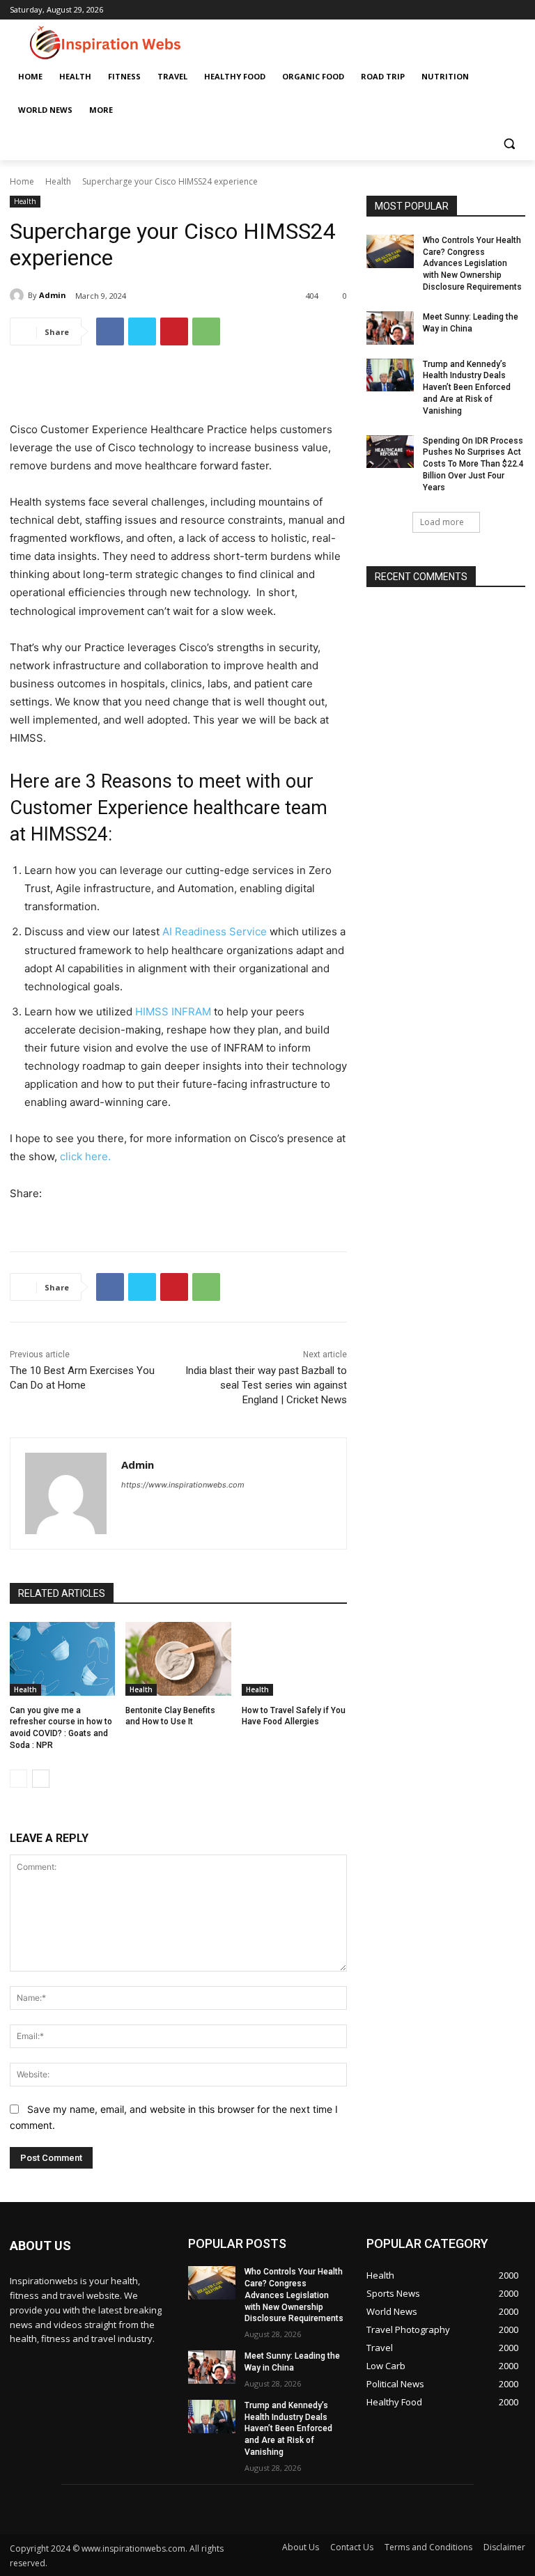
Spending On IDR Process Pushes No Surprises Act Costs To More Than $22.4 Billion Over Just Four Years (473, 464)
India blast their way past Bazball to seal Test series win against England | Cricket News (266, 1385)
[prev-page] (18, 1779)
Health (58, 181)
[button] (509, 144)
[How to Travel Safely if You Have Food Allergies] (294, 1659)
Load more (442, 522)
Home (22, 181)
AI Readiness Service (215, 931)
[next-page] (41, 1779)
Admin (53, 295)
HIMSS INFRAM (173, 1012)
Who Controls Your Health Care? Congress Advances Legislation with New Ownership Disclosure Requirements (472, 264)
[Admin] (19, 295)
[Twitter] (142, 331)
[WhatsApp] (206, 331)
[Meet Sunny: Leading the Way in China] (390, 328)
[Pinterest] (174, 331)
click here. (85, 1156)
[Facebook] (110, 331)
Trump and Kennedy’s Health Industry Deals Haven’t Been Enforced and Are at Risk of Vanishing (467, 388)
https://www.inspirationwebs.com (183, 1485)
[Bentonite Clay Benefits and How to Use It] (178, 1659)
